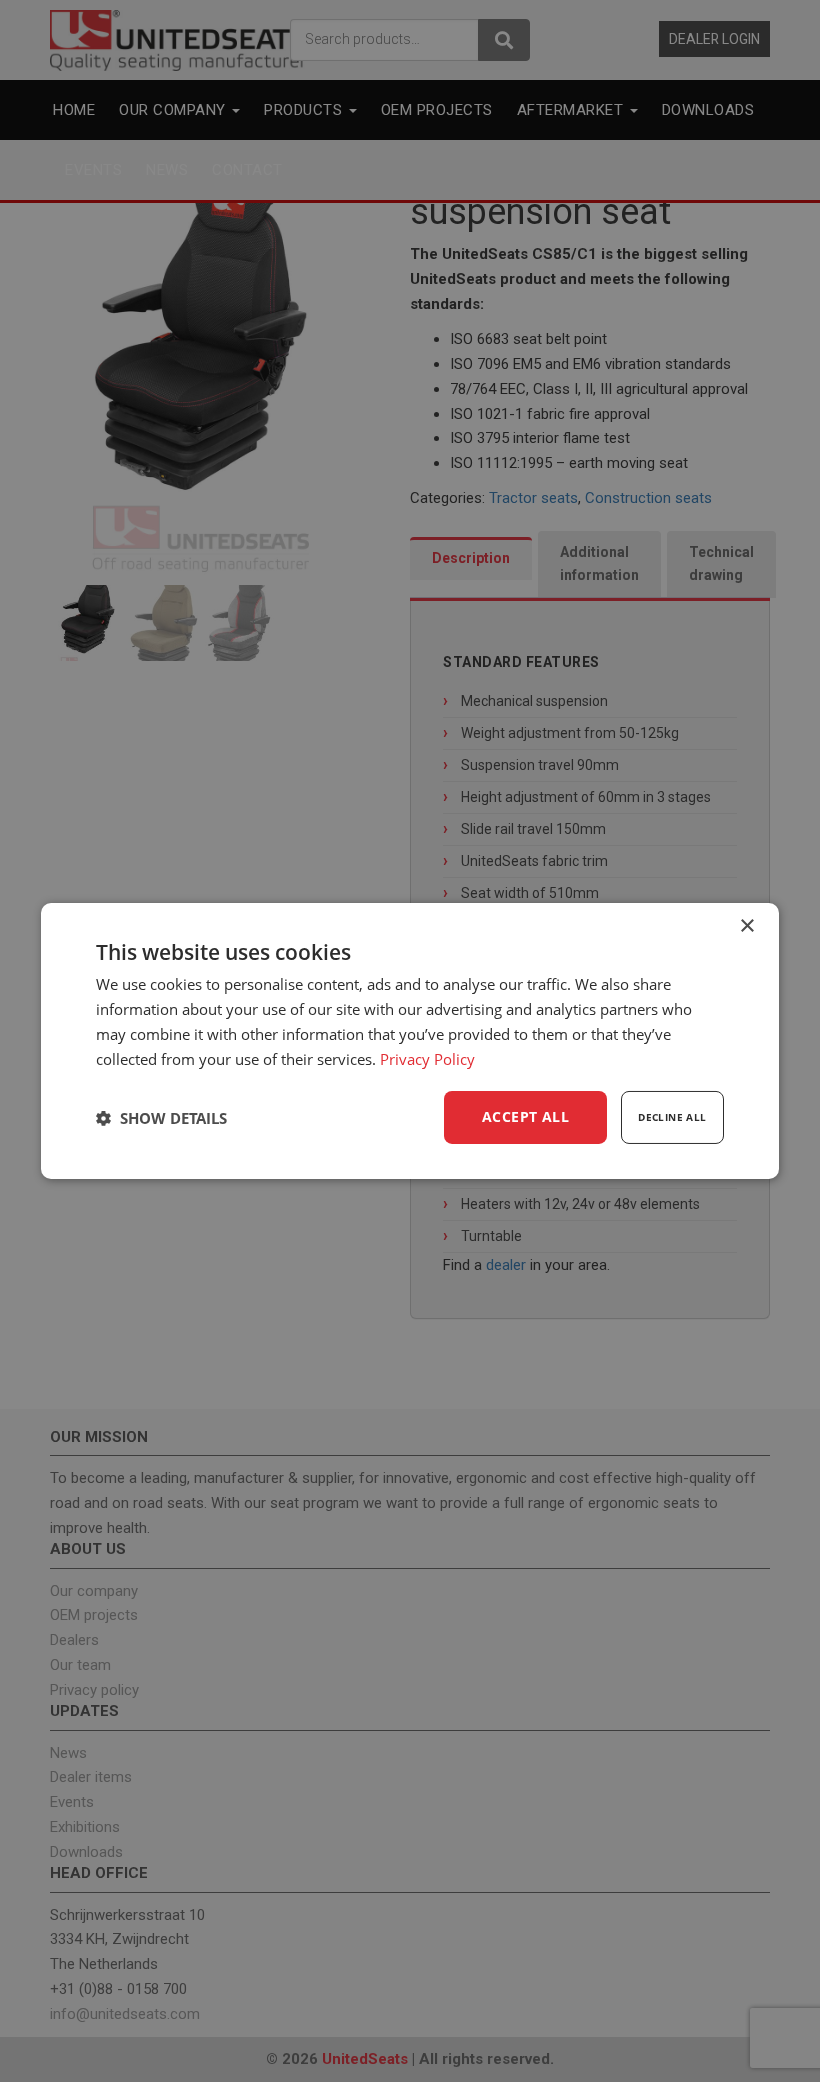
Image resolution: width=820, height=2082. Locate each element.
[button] (161, 1118)
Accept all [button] (525, 1116)
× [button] (746, 926)
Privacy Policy (427, 1059)
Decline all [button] (672, 1117)
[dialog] (410, 1041)
